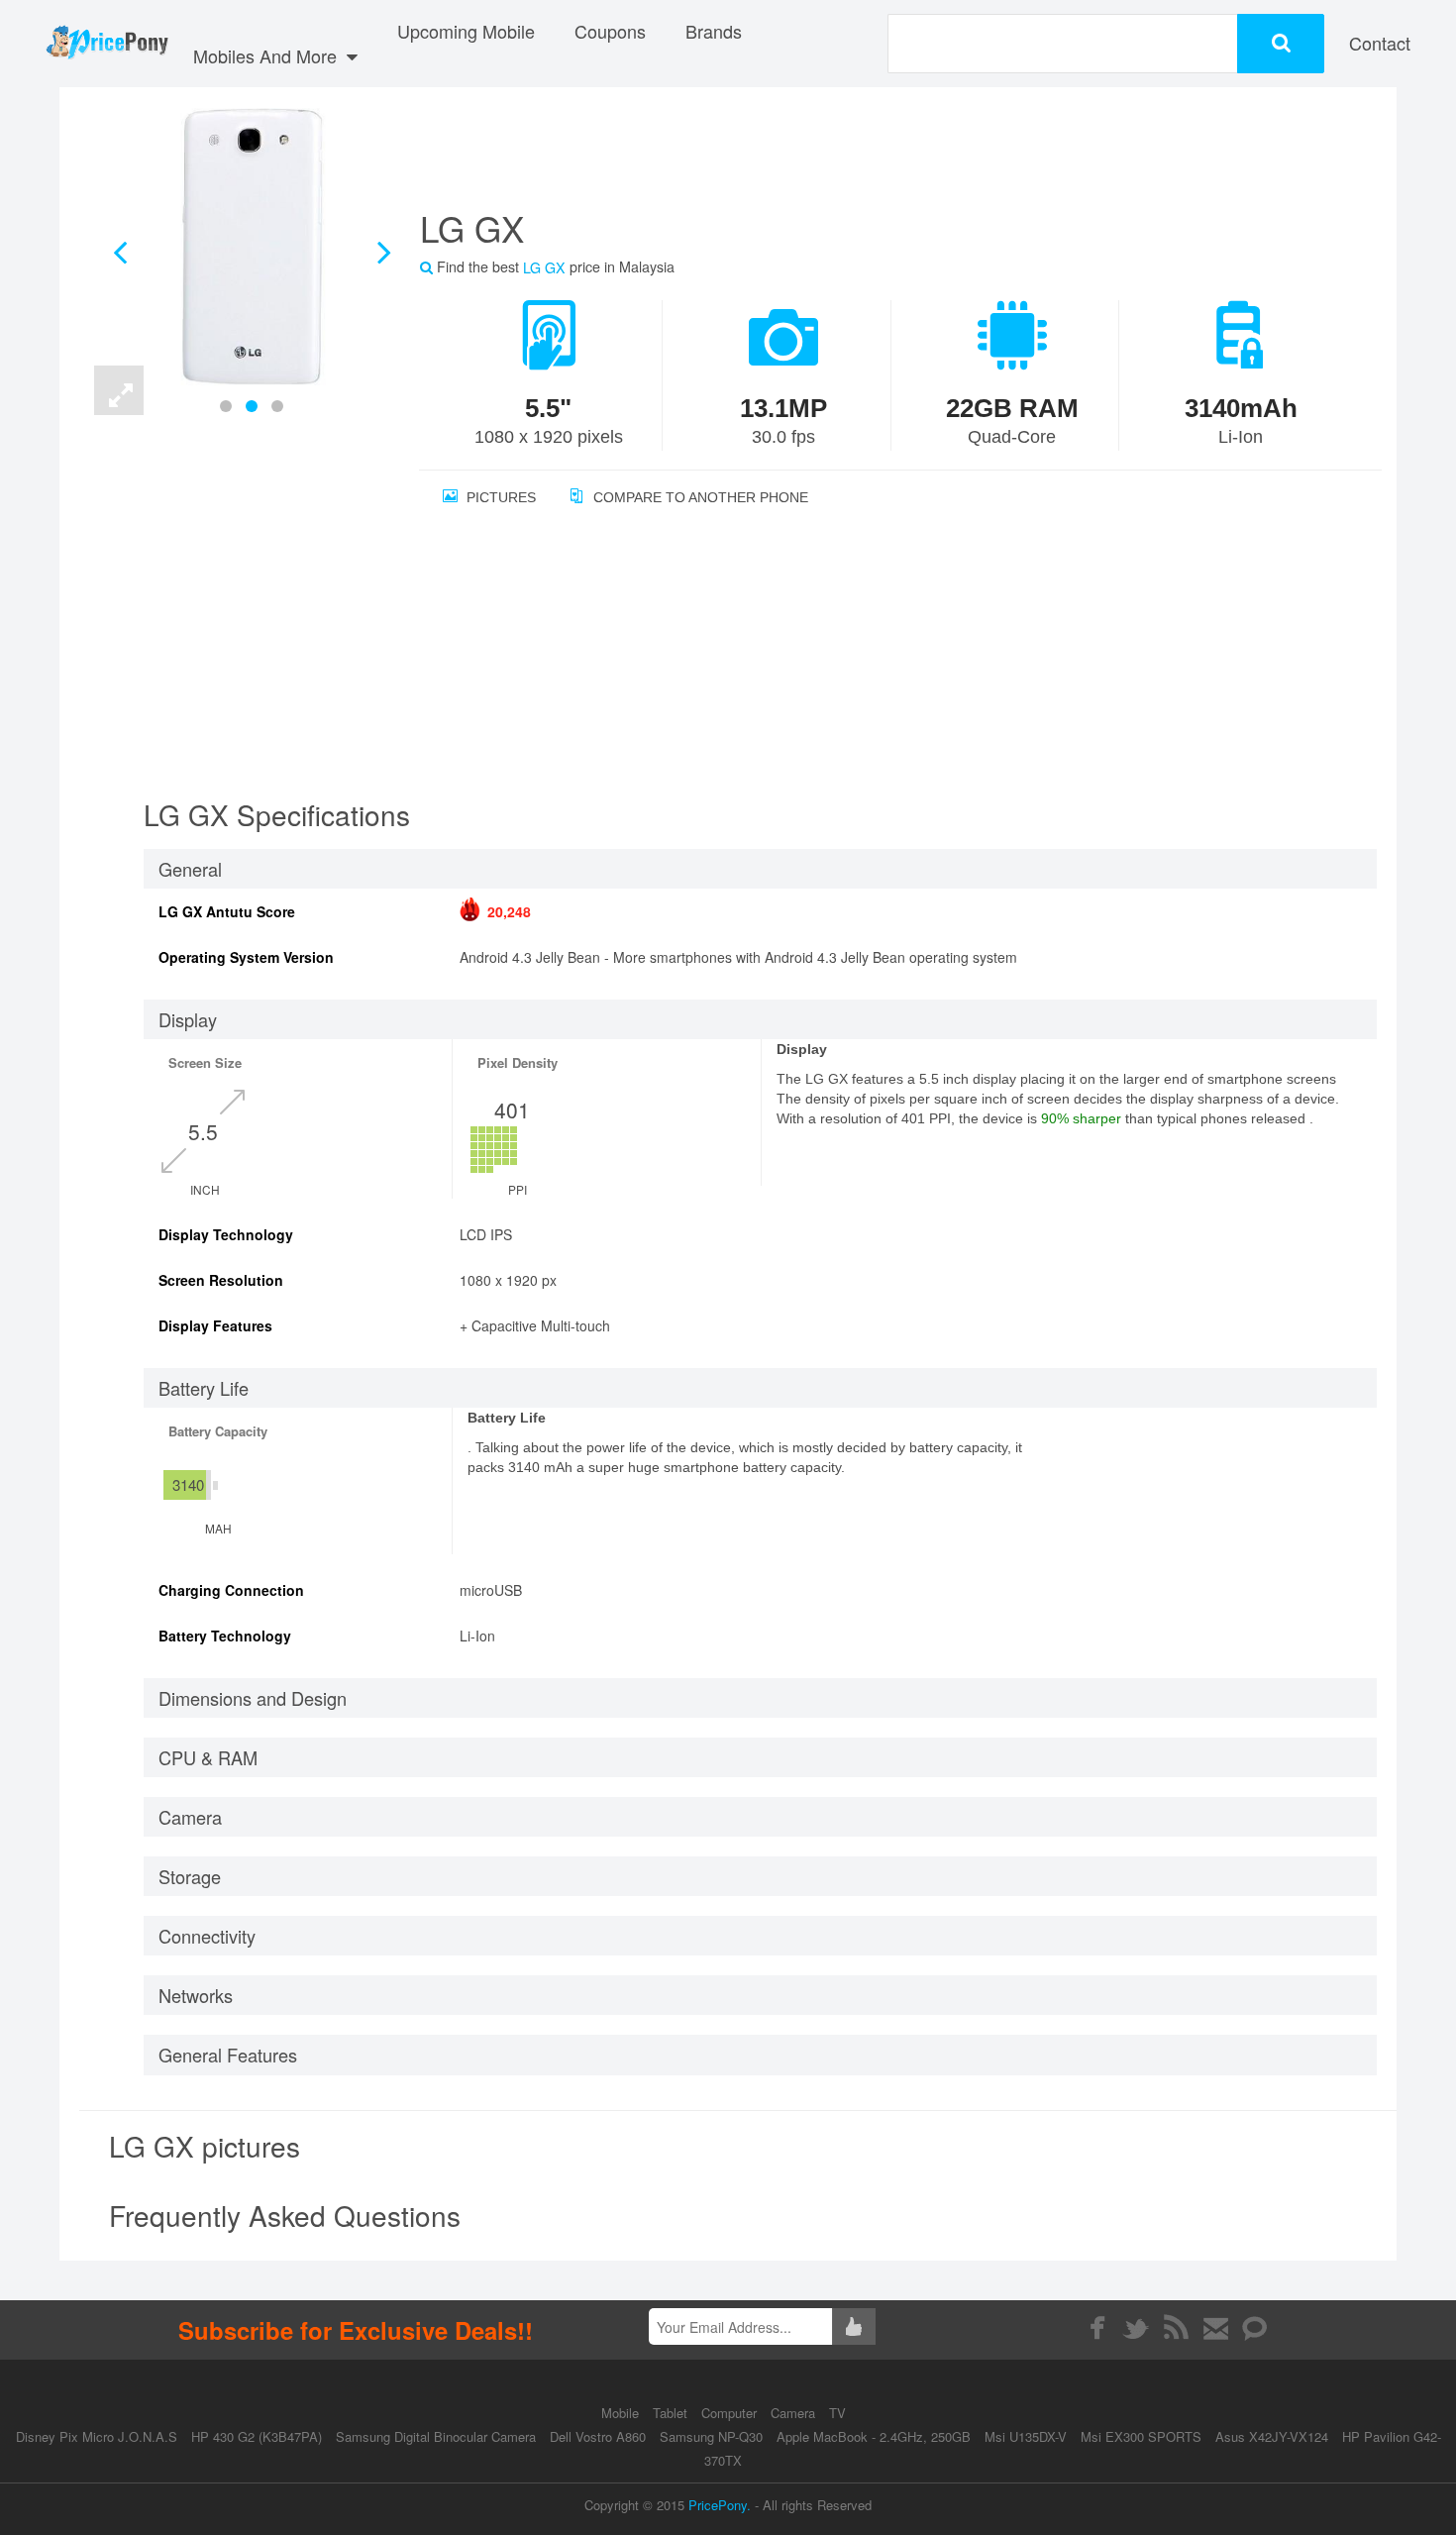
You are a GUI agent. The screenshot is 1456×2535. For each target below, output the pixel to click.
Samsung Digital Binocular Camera (436, 2436)
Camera (795, 2413)
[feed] (1176, 2328)
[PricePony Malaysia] (106, 44)
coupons (610, 31)
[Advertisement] (877, 154)
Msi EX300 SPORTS (1141, 2436)
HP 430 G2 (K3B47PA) (257, 2436)
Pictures (499, 497)
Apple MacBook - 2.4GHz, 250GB (874, 2436)
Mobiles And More (267, 55)
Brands (714, 31)
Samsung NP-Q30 (711, 2436)
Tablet (672, 2413)
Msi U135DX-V (1026, 2436)
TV (837, 2413)
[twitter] (1137, 2328)
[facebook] (1097, 2328)
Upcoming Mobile (466, 31)
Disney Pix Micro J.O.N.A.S (97, 2436)
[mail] (1216, 2328)
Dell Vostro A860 (598, 2436)
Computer (731, 2413)
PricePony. (720, 2505)
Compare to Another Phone (699, 497)
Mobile (622, 2413)
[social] (1255, 2328)
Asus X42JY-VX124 (1272, 2436)
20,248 (509, 911)
